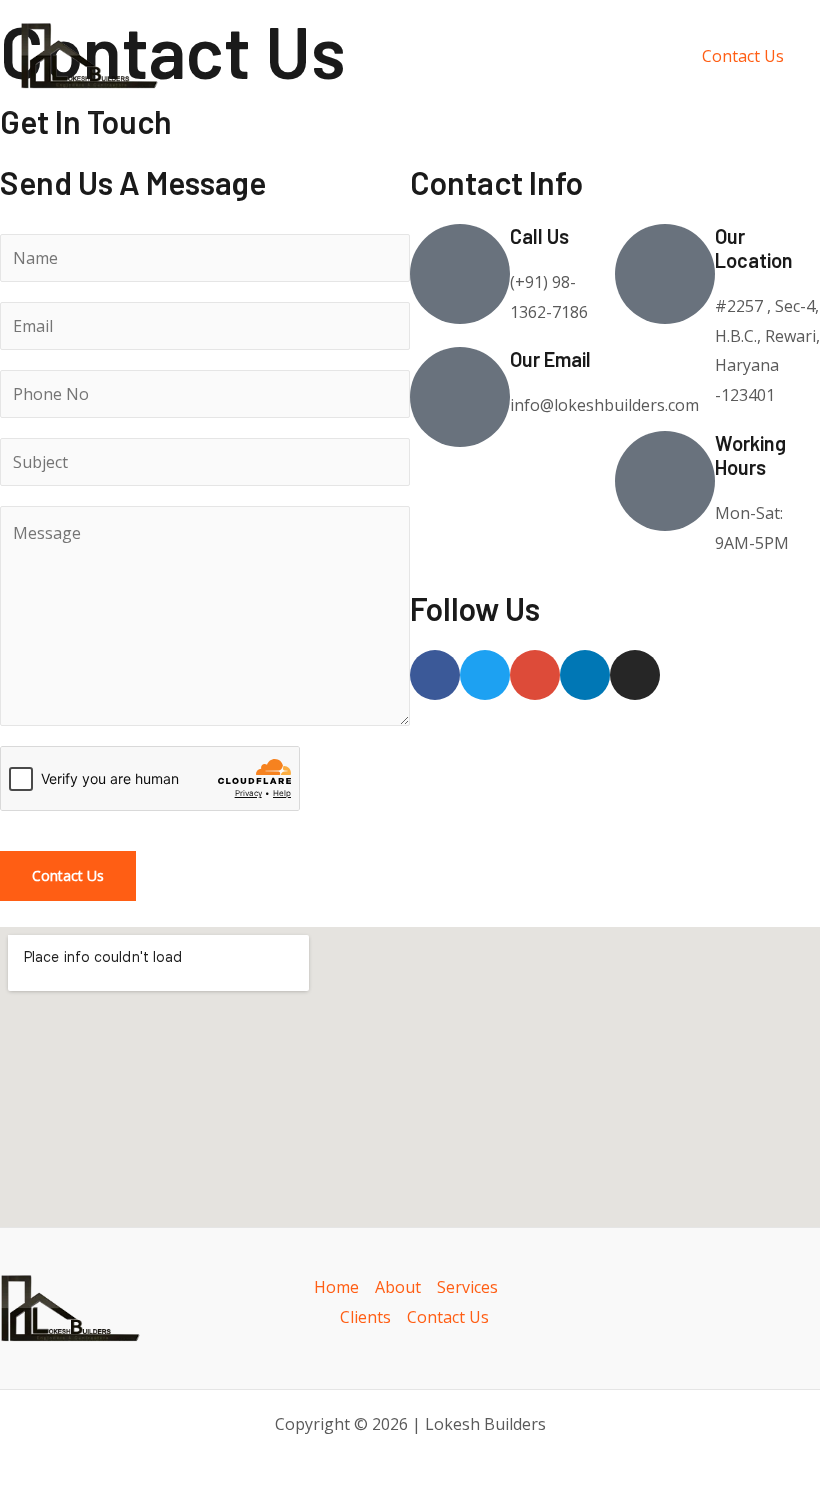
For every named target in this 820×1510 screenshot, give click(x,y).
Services (467, 1287)
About (398, 1287)
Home (336, 1287)
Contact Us (68, 875)
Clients (365, 1317)
